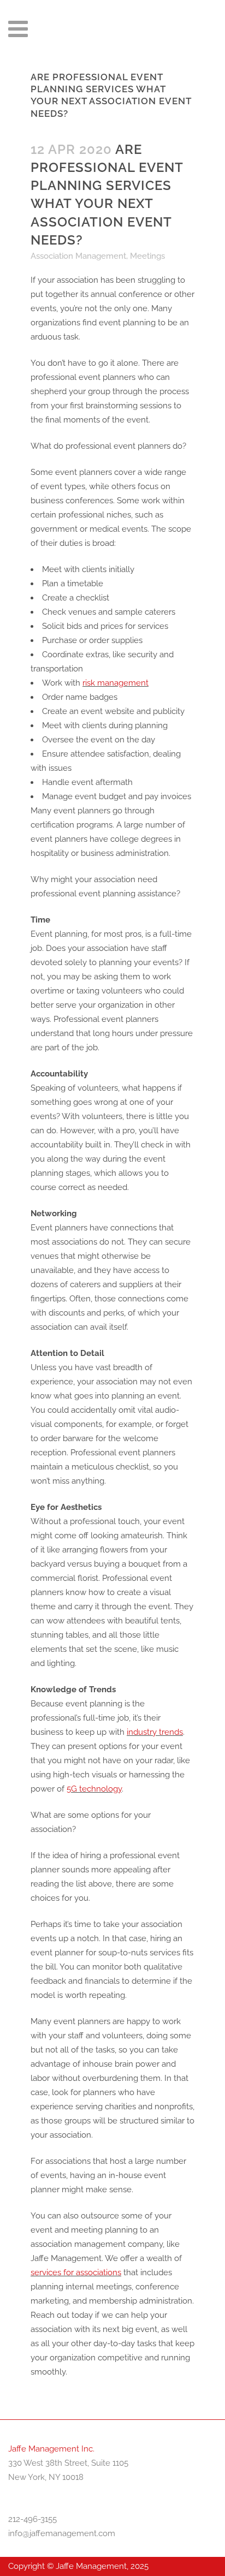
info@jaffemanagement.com (62, 2533)
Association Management (78, 256)
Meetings (147, 256)
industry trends (155, 1732)
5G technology (94, 1789)
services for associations (76, 2272)
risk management (116, 683)
